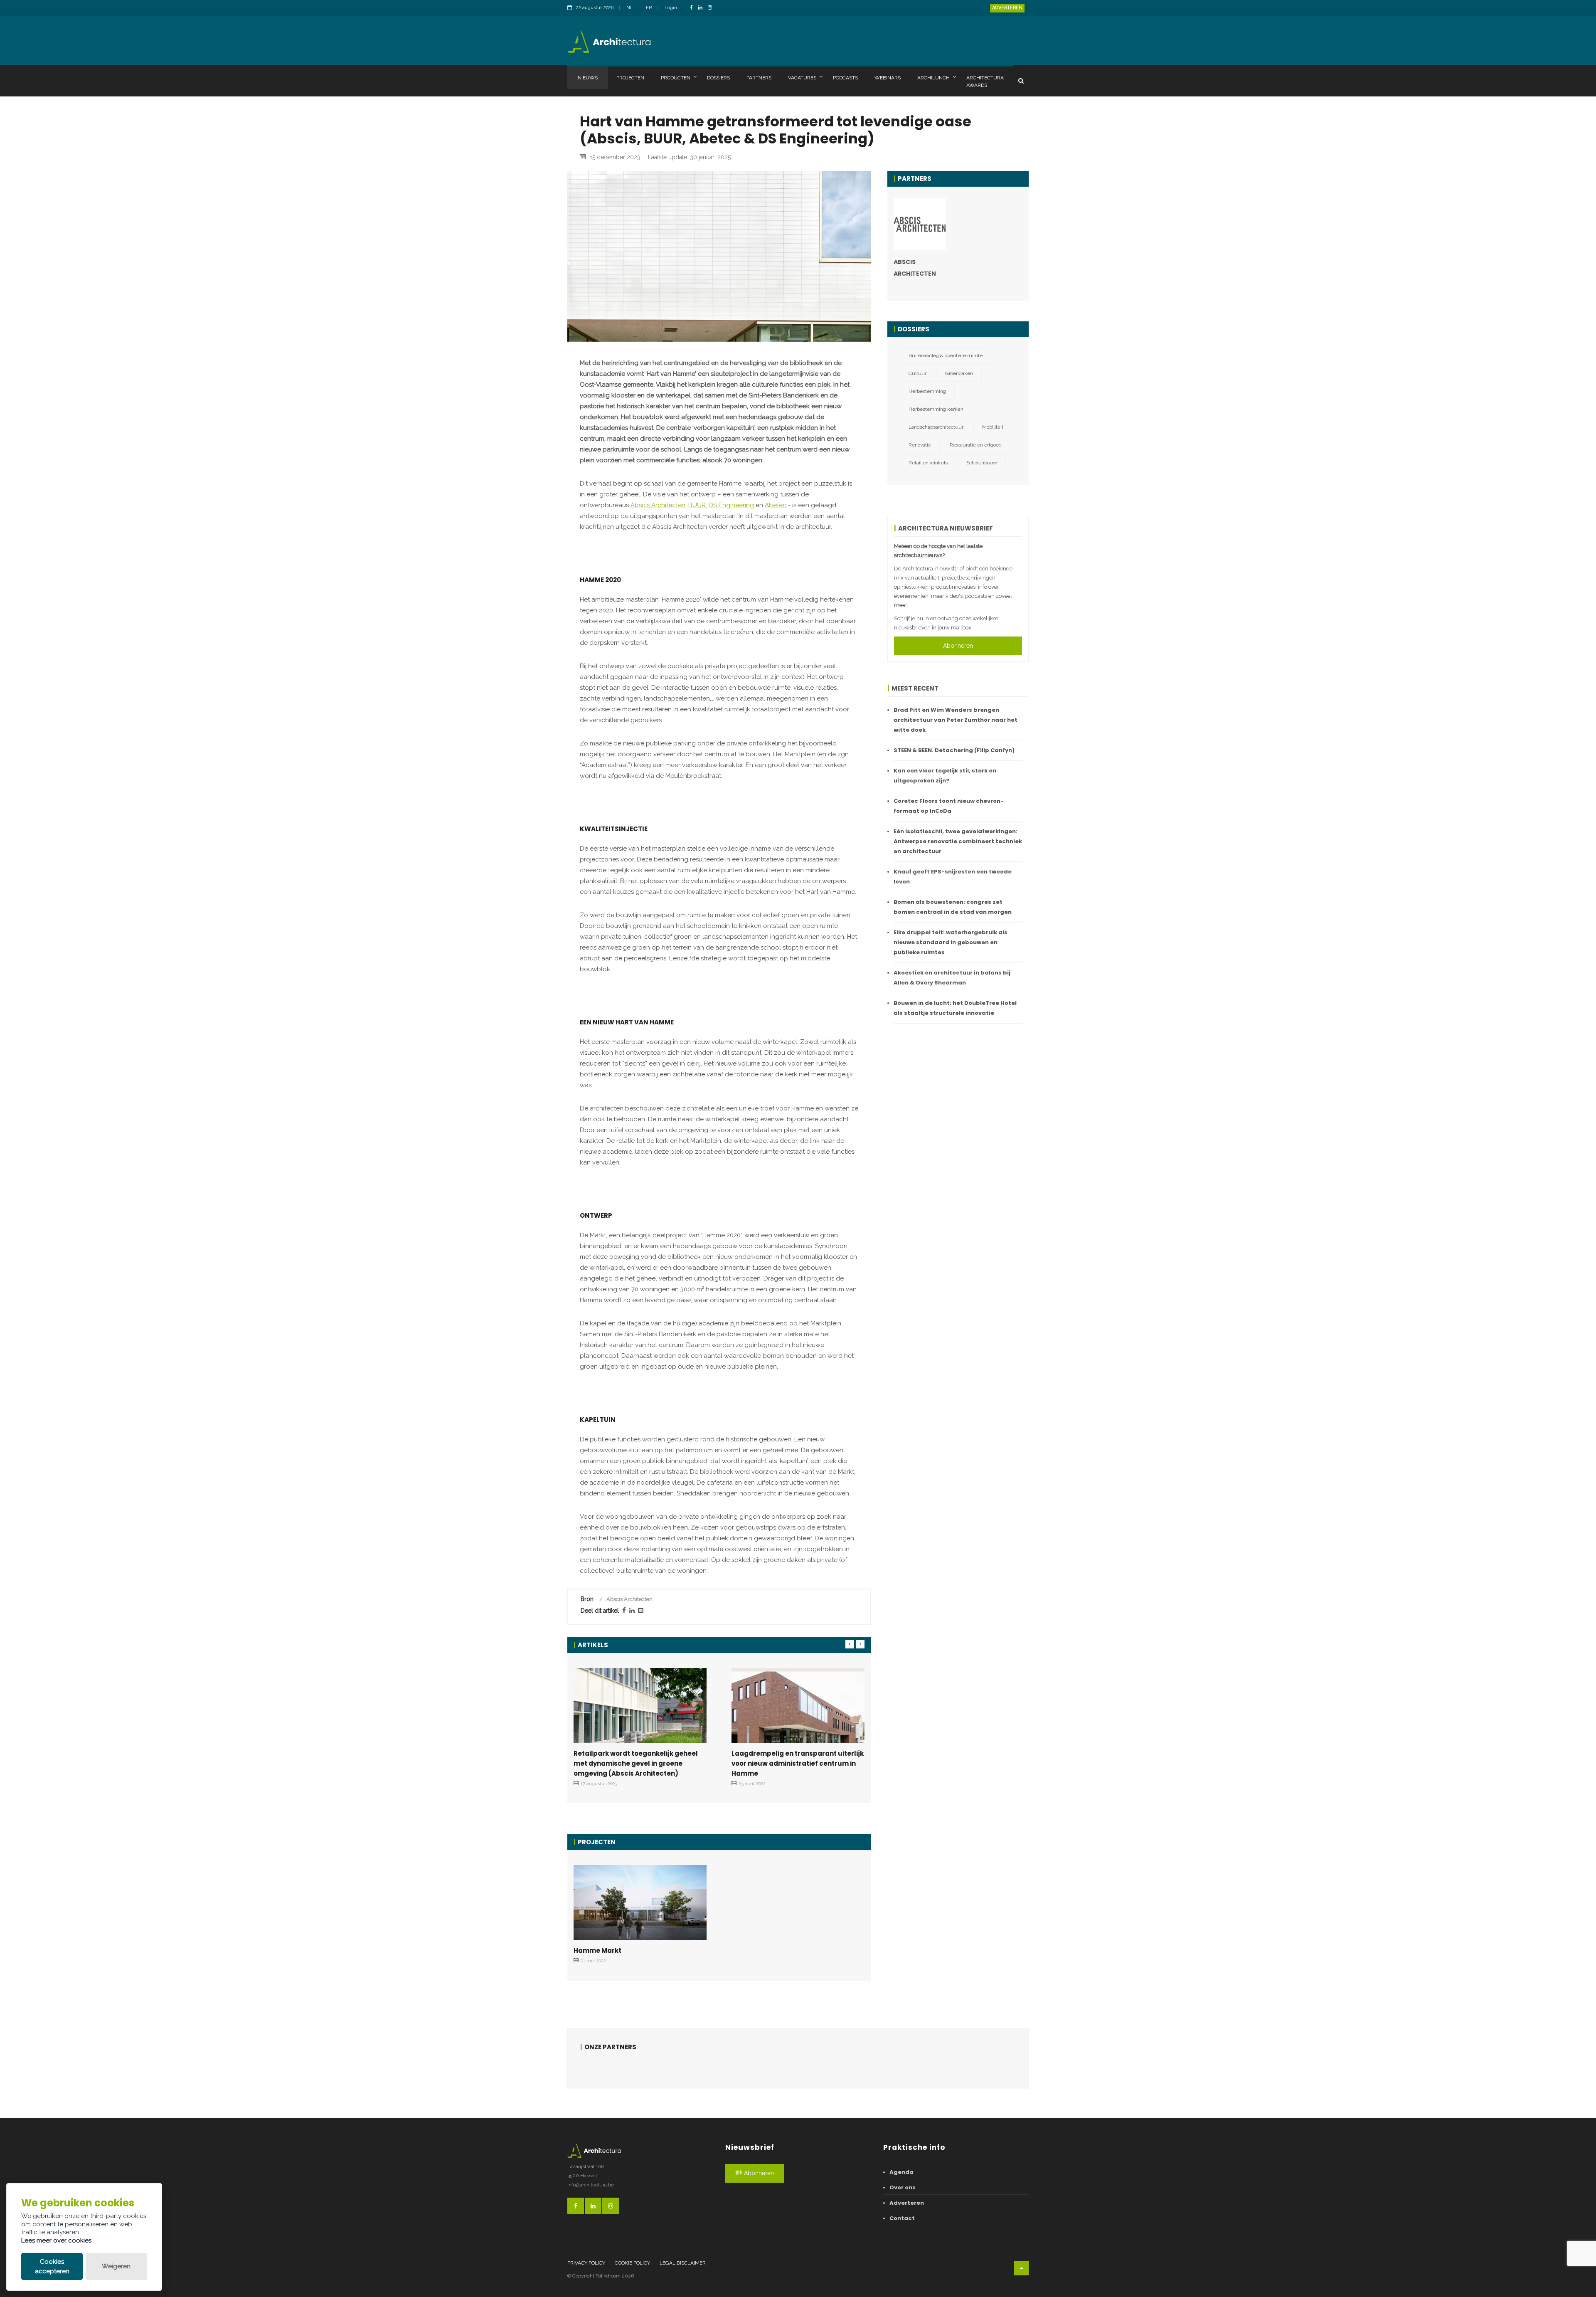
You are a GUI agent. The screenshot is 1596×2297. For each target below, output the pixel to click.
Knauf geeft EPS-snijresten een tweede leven (953, 877)
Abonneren (958, 646)
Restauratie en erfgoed (976, 445)
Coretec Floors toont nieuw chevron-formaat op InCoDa (949, 806)
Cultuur (917, 373)
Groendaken (959, 373)
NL (630, 8)
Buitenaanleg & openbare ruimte (946, 355)
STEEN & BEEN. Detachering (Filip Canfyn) (954, 750)
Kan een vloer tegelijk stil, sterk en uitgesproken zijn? (945, 776)
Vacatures (802, 78)
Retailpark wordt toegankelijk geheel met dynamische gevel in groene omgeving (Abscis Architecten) (636, 1763)
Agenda (901, 2172)
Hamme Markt (597, 1950)
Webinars (888, 78)
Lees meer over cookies (56, 2240)
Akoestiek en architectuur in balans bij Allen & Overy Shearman (952, 978)
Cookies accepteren (52, 2266)
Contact (902, 2218)
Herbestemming (927, 391)
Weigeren (116, 2266)
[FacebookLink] (693, 8)
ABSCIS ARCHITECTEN (915, 268)
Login (671, 8)
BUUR (697, 505)
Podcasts (845, 78)
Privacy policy (586, 2263)
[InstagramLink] (712, 8)
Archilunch (933, 78)
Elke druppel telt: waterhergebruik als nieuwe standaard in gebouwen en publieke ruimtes (951, 942)
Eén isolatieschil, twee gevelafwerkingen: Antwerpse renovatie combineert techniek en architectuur (958, 841)
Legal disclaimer (683, 2263)
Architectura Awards (985, 81)
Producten (676, 78)
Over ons (903, 2187)
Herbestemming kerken (936, 409)
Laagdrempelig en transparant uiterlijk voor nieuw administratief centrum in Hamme (798, 1763)
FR (649, 8)
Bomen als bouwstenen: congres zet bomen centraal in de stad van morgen (953, 907)
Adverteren (1007, 8)
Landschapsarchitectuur (936, 427)
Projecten (630, 78)
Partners (759, 78)
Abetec (776, 505)
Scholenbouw (982, 463)
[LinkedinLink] (702, 8)
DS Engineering (731, 505)
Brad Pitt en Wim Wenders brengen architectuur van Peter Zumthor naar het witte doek (956, 720)
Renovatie (920, 445)
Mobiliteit (993, 427)
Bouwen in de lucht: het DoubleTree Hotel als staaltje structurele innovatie (955, 1008)
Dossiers (718, 78)
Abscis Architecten (658, 505)
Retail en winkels (928, 463)
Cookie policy (632, 2263)
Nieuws (588, 78)
